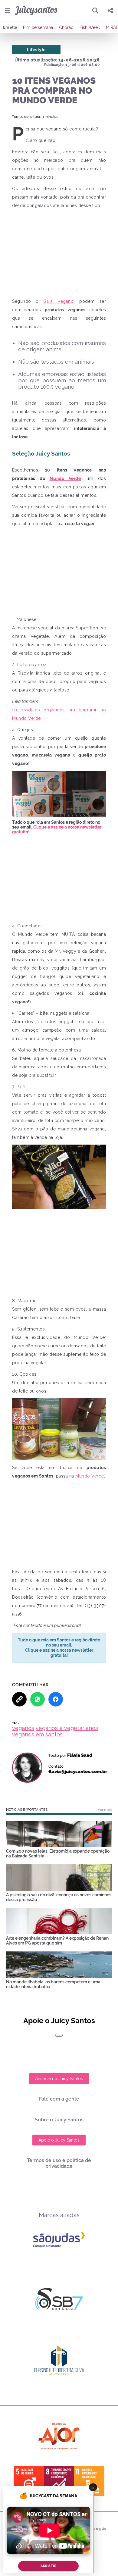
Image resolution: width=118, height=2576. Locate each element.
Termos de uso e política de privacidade (59, 2163)
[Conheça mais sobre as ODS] (59, 2481)
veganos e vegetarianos (67, 1728)
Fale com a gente (59, 2099)
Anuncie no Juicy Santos (59, 2079)
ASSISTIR (48, 2566)
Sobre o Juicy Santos (59, 2120)
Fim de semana (38, 27)
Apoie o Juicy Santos (59, 2140)
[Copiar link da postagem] (19, 1699)
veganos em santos (37, 1734)
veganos (23, 1728)
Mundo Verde (65, 478)
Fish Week (90, 27)
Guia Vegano (58, 301)
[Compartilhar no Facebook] (56, 1699)
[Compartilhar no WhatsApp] (38, 1699)
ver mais (105, 1810)
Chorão (66, 27)
